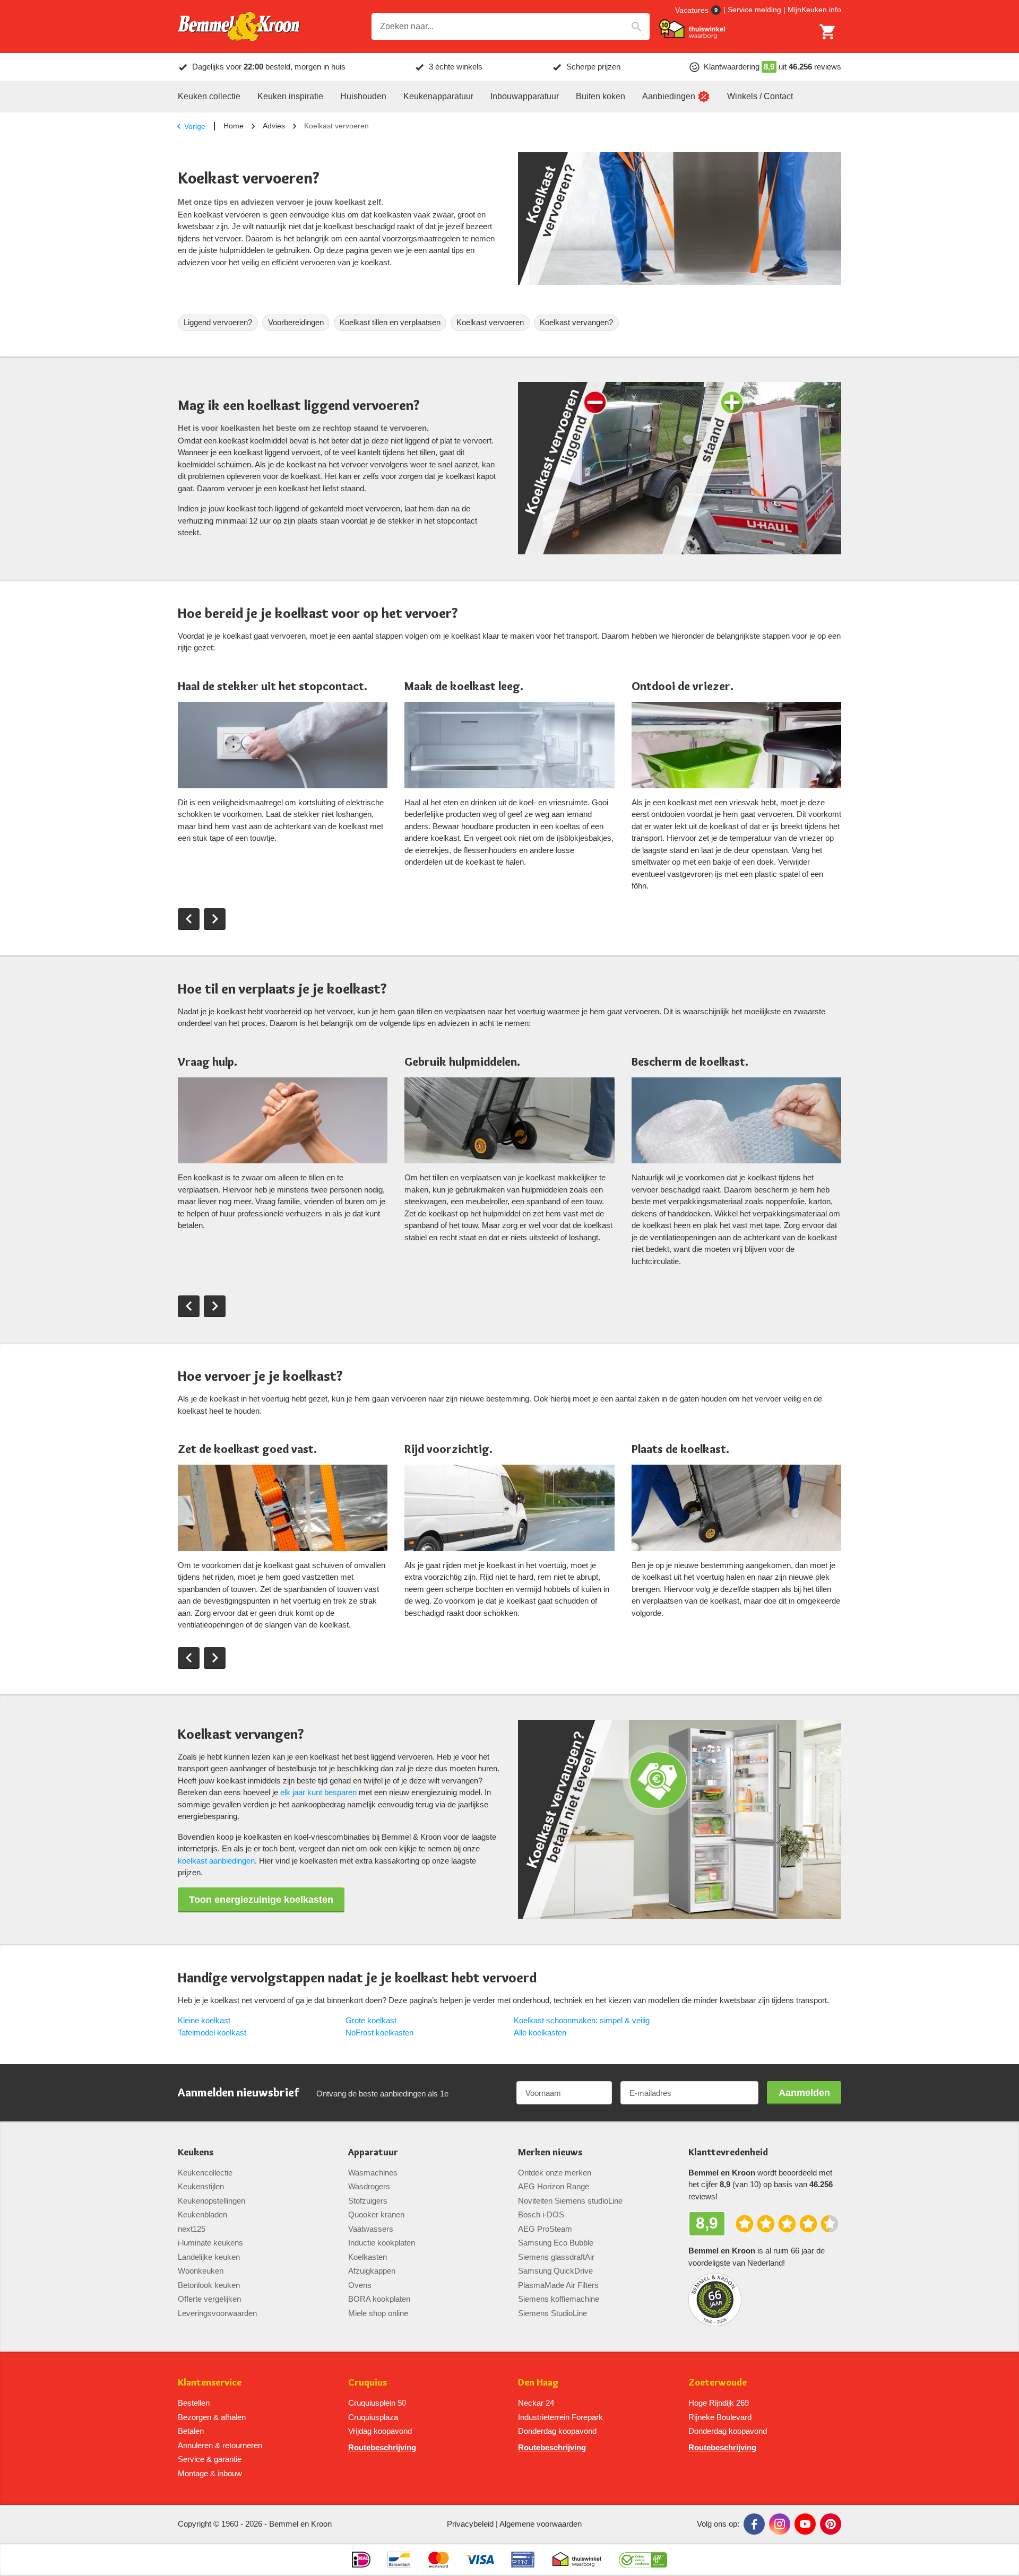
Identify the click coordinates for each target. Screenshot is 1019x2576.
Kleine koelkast (204, 2020)
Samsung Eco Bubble (556, 2243)
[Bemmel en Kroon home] (239, 27)
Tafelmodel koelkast (212, 2033)
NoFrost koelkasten (379, 2033)
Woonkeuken (201, 2271)
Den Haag (538, 2383)
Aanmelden (804, 2093)
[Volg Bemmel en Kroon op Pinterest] (831, 2524)
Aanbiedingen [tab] (669, 96)
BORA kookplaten (379, 2299)
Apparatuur (373, 2152)
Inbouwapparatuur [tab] (525, 96)
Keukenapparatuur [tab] (438, 96)
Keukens (196, 2152)
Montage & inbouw (210, 2473)
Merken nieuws (550, 2152)
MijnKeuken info (814, 10)
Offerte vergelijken (209, 2299)
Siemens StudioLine (552, 2313)
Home (234, 126)
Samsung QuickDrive (555, 2271)
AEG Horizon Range (554, 2186)
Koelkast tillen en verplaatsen (390, 322)
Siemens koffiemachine (559, 2299)
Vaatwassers (371, 2229)
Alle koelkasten (540, 2033)
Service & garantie (210, 2459)
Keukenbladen (202, 2214)
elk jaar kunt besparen (318, 1792)
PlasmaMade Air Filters (558, 2285)
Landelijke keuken (209, 2257)
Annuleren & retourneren (220, 2445)
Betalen (191, 2431)
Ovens (360, 2285)
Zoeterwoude (718, 2383)
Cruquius (368, 2383)
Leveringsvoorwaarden (217, 2313)
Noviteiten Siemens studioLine (570, 2201)
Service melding (754, 10)
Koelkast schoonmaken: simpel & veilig (582, 2020)
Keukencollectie (205, 2173)
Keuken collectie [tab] (209, 96)
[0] (828, 32)
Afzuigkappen (372, 2271)
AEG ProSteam (545, 2229)
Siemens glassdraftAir (556, 2257)
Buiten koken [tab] (601, 96)
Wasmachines (373, 2173)
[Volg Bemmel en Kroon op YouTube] (805, 2524)
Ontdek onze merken (555, 2173)
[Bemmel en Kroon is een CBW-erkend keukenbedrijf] (643, 2560)
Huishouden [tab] (363, 96)
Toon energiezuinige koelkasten (261, 1900)
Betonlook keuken (209, 2285)
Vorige (195, 126)
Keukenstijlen (201, 2186)
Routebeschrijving (382, 2447)
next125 (192, 2229)
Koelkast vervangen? (576, 322)
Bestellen (194, 2403)
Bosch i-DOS (541, 2214)
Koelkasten (368, 2257)
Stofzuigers (368, 2201)
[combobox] (511, 27)
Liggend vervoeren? (218, 322)
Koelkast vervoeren (490, 322)
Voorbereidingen (296, 322)
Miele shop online (378, 2313)
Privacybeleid (470, 2524)
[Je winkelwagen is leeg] (828, 32)
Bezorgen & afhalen (212, 2417)
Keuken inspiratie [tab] (290, 96)
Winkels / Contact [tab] (760, 96)
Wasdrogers (369, 2186)
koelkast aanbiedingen (216, 1861)
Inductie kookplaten (382, 2243)
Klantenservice (210, 2383)
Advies (274, 126)
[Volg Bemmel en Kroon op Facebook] (754, 2524)
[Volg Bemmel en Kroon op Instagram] (780, 2524)
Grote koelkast (371, 2020)
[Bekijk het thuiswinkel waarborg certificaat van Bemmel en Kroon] (692, 29)
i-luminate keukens (210, 2243)
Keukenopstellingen (211, 2201)
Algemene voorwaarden (541, 2524)
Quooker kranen (376, 2214)
